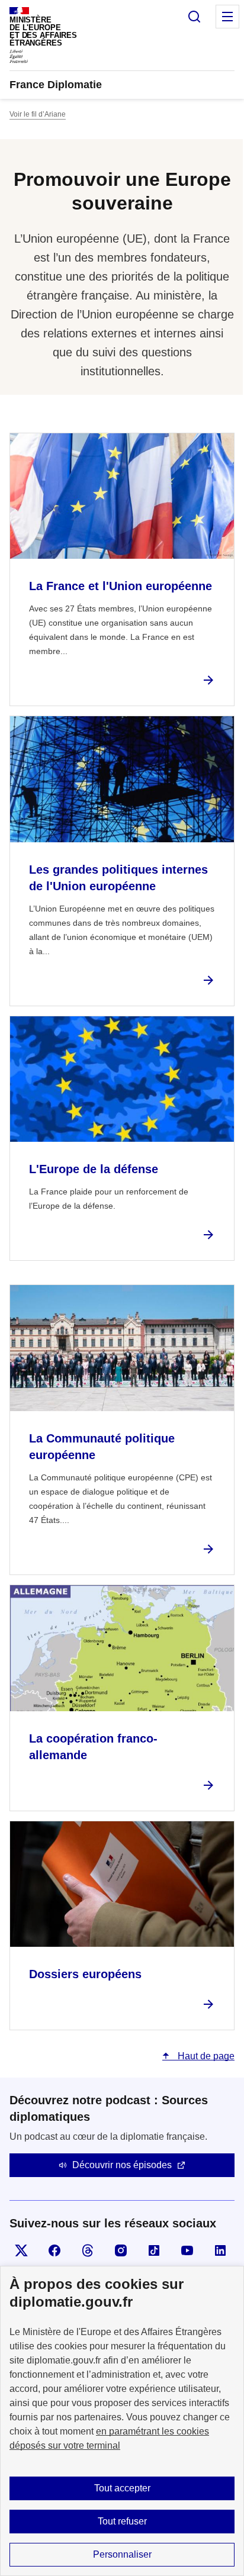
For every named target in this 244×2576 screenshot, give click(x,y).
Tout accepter (122, 2488)
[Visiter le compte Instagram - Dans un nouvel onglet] (121, 2250)
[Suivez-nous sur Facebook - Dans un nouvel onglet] (54, 2250)
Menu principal (227, 17)
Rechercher (194, 17)
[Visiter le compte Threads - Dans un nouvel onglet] (88, 2250)
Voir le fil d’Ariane (38, 114)
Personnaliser (122, 2554)
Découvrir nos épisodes (122, 2165)
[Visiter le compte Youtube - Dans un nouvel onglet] (187, 2250)
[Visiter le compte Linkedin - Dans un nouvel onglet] (220, 2250)
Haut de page (205, 2056)
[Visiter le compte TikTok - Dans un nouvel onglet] (154, 2250)
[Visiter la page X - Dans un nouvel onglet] (21, 2250)
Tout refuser (122, 2521)
